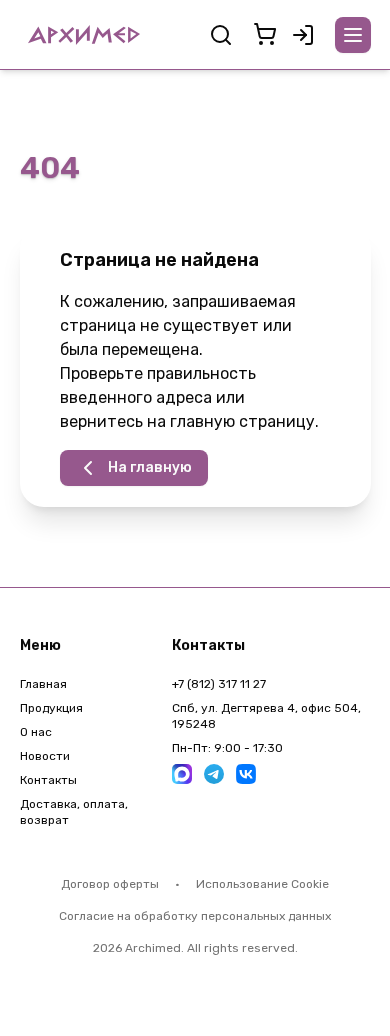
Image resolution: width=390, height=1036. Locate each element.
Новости (45, 756)
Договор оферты (110, 884)
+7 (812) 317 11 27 (219, 684)
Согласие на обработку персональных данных (195, 916)
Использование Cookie (262, 884)
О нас (36, 732)
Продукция (51, 708)
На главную (150, 467)
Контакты (48, 780)
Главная (43, 684)
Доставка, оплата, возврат (74, 812)
